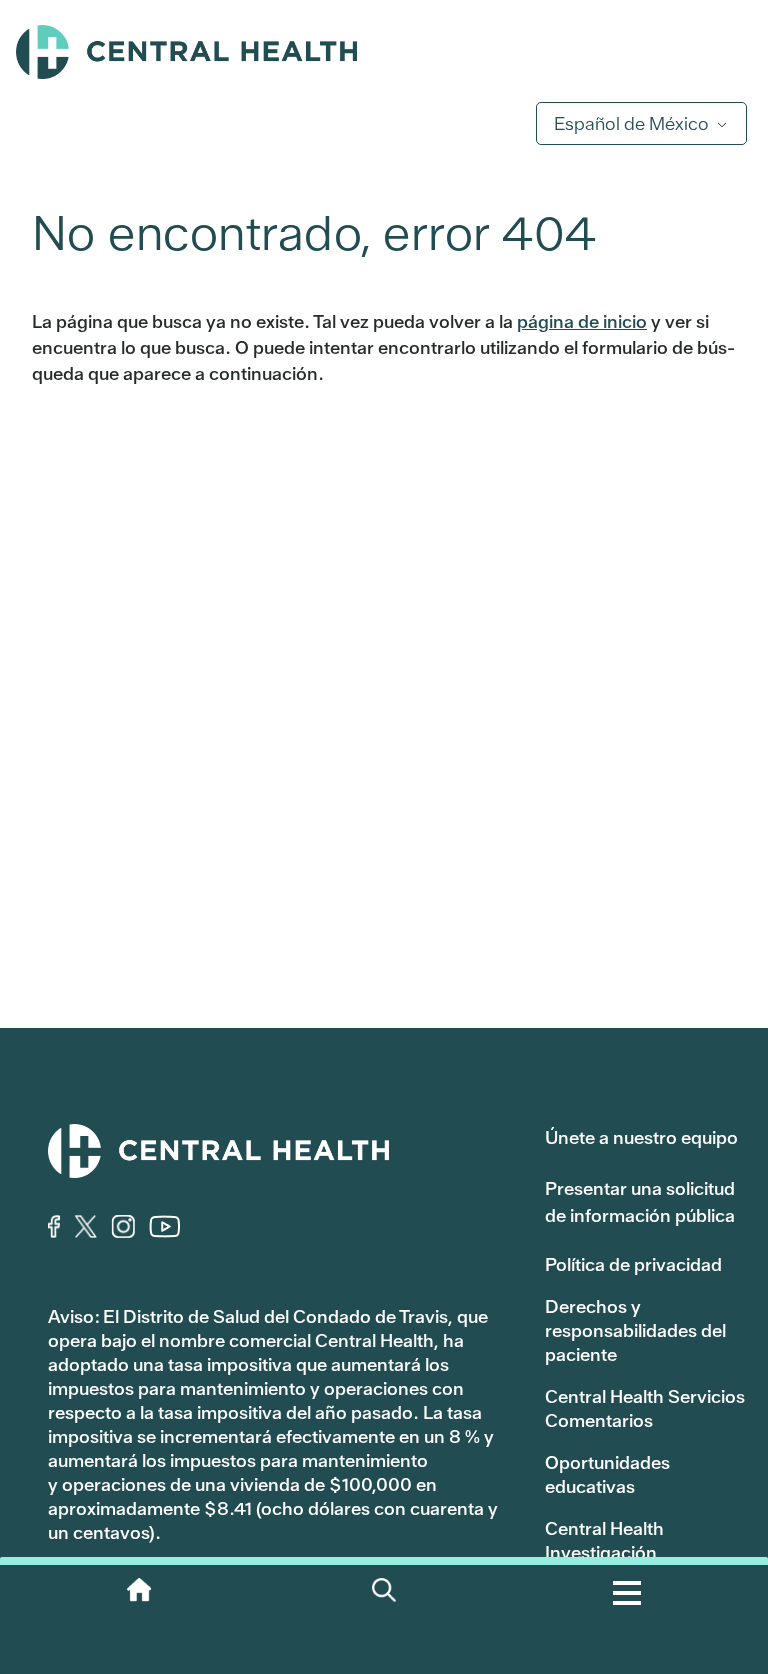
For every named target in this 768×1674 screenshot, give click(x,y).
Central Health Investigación (604, 1540)
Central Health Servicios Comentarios (645, 1408)
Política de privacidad (633, 1264)
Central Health (384, 52)
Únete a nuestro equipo (641, 1137)
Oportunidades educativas (607, 1474)
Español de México (631, 123)
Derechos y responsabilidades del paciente (635, 1330)
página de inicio (582, 321)
